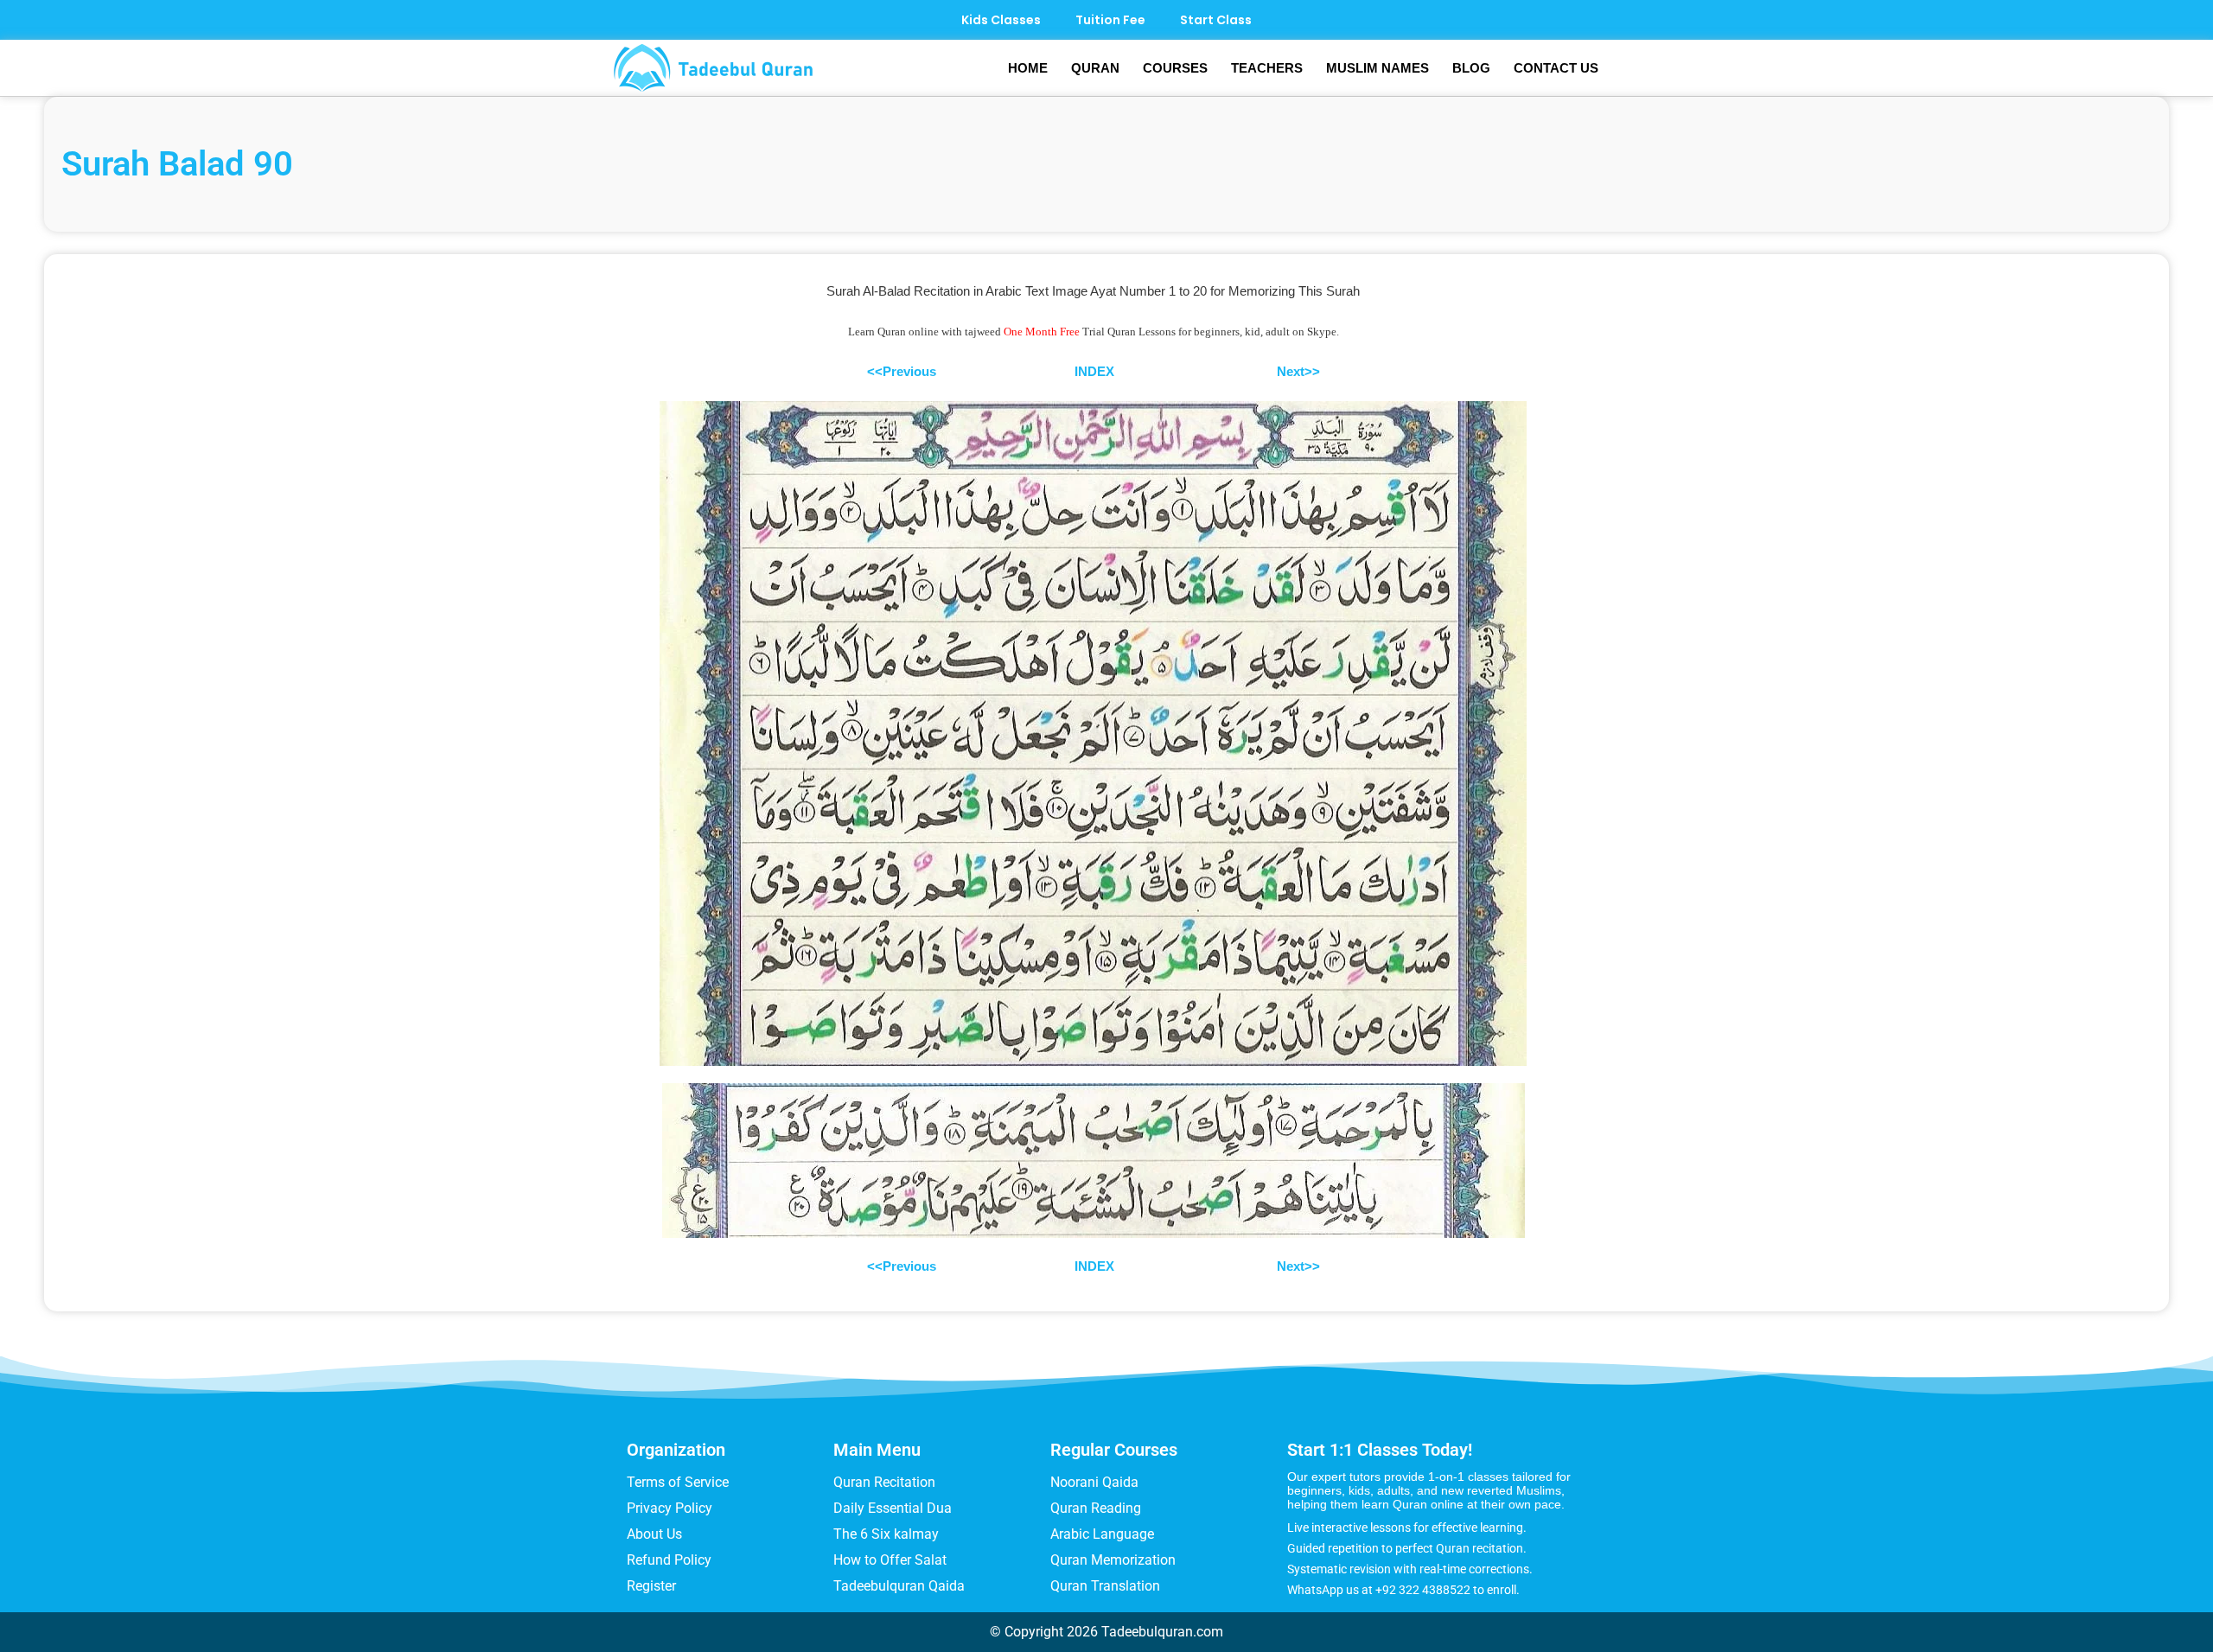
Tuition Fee (1110, 20)
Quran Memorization (1113, 1560)
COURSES (1175, 68)
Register (651, 1586)
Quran (1095, 68)
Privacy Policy (670, 1508)
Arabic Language (1102, 1534)
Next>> (1298, 371)
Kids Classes (1001, 20)
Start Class (1216, 20)
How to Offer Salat (890, 1560)
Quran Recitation (884, 1482)
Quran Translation (1105, 1586)
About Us (654, 1534)
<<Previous (902, 371)
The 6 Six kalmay (886, 1534)
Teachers (1267, 68)
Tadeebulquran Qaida (899, 1586)
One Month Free (1042, 332)
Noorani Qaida (1094, 1482)
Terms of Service (678, 1482)
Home (1028, 68)
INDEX (1094, 371)
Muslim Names (1378, 68)
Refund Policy (669, 1560)
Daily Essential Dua (893, 1508)
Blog (1471, 68)
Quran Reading (1096, 1508)
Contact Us (1556, 68)
